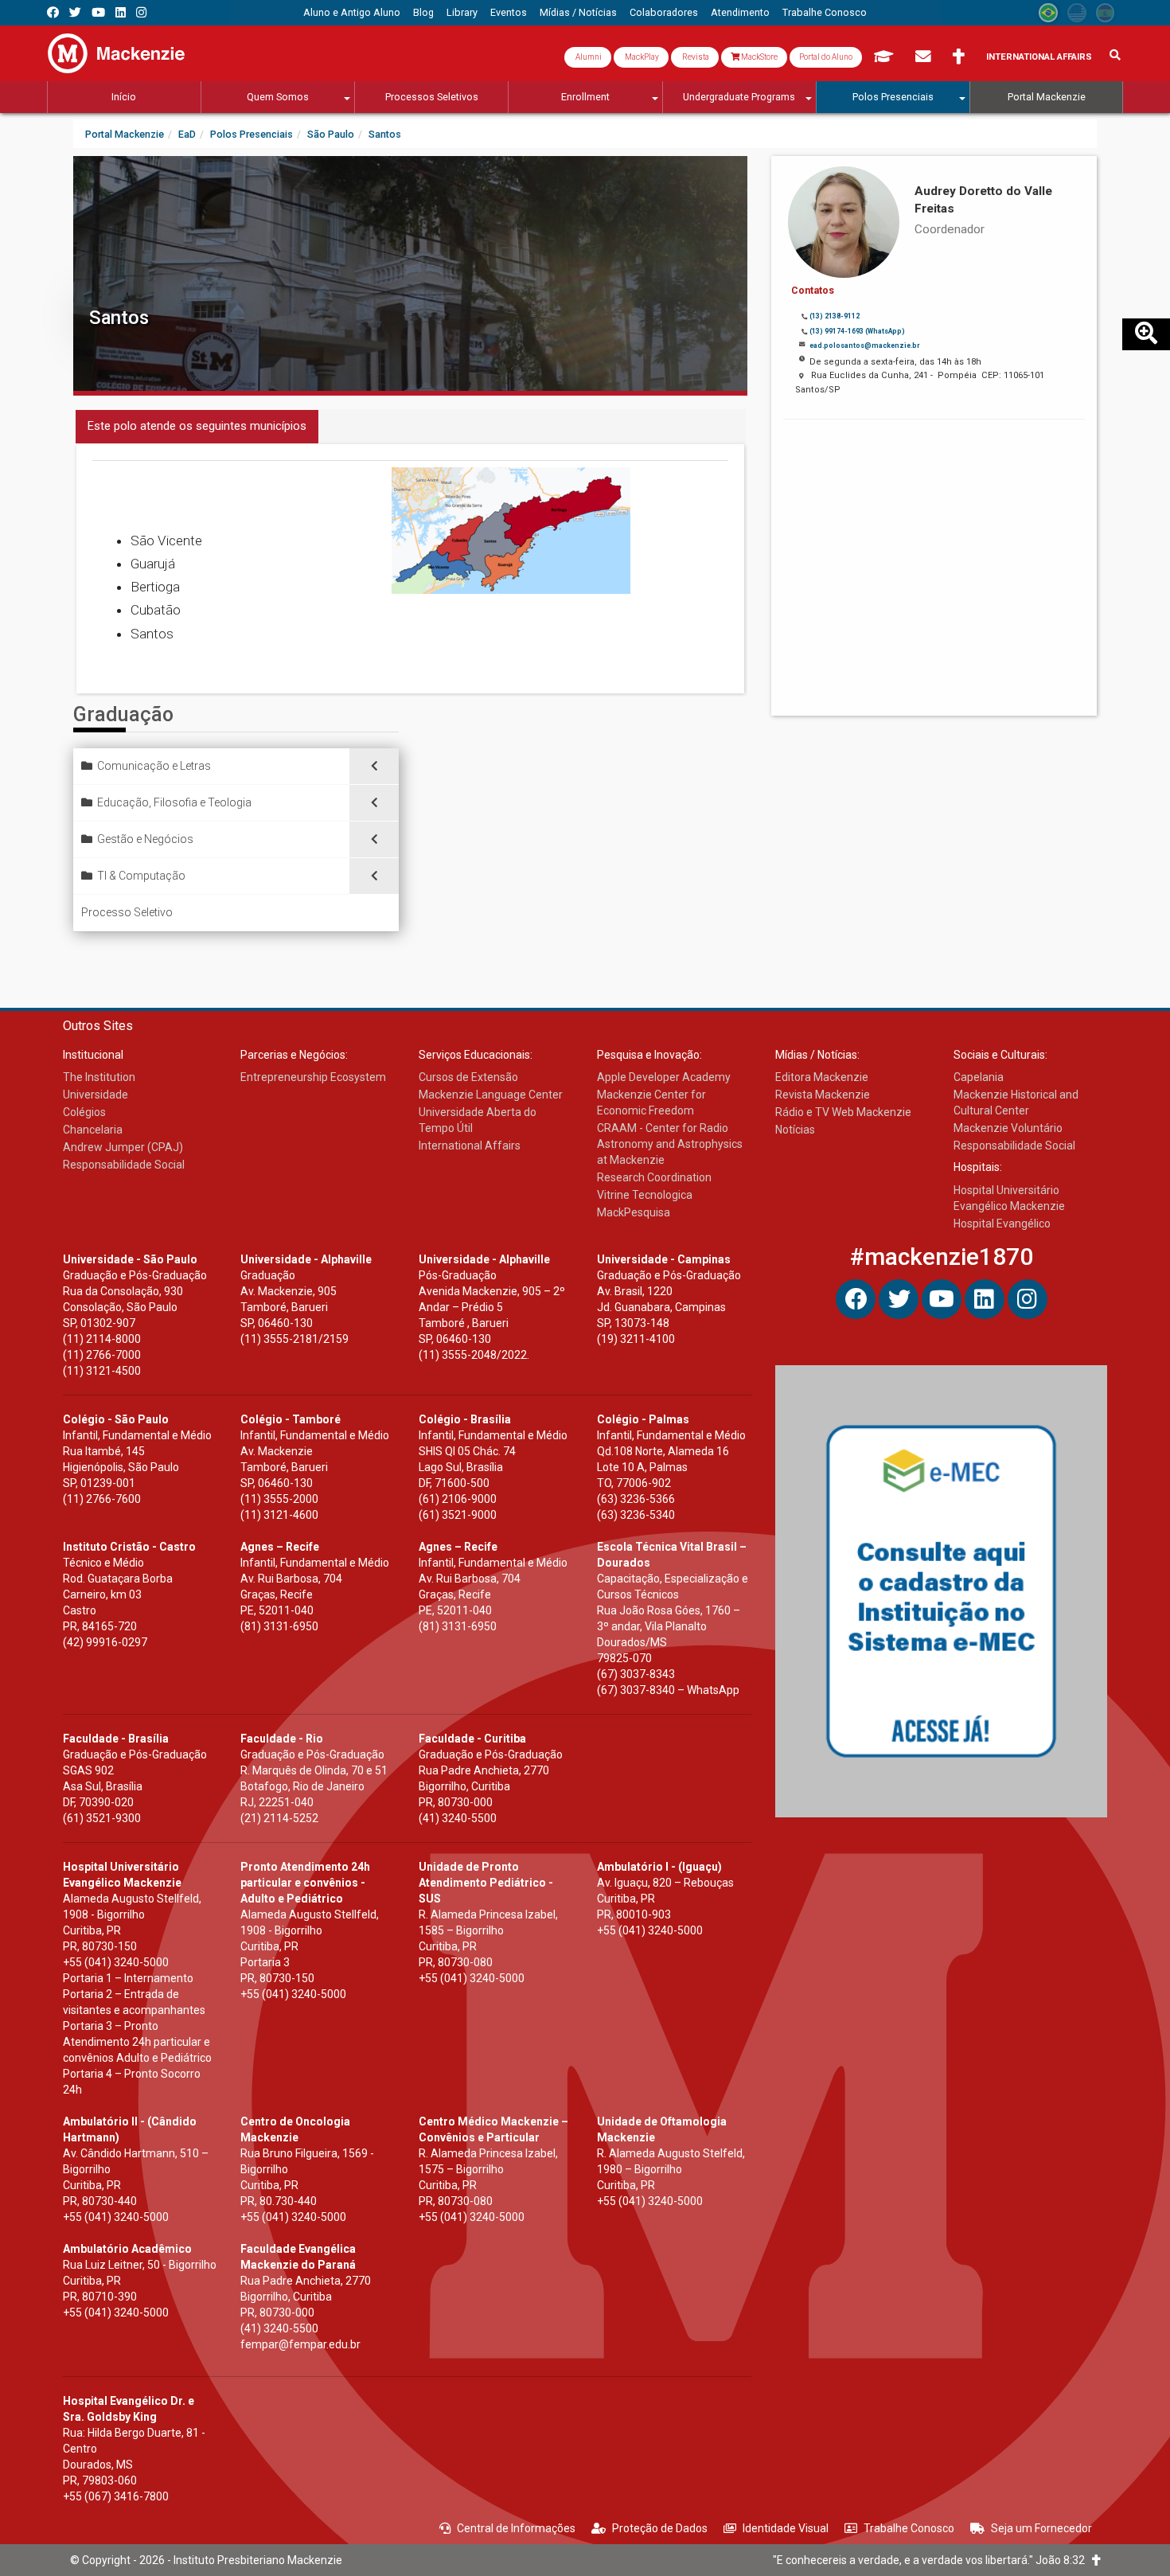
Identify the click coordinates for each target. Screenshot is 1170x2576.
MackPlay (641, 57)
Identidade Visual (786, 2528)
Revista (695, 57)
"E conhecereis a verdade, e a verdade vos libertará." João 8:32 (932, 2560)
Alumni (588, 57)
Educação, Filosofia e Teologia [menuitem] (174, 802)
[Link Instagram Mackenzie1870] (141, 12)
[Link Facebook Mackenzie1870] (53, 12)
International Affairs (1039, 57)
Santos (119, 318)
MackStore (759, 57)
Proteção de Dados (660, 2528)
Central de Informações (516, 2528)
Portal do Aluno (826, 57)
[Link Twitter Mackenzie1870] (75, 12)
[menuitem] (352, 13)
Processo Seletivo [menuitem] (127, 912)
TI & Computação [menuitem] (141, 876)
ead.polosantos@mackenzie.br (864, 345)
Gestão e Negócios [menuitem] (145, 839)
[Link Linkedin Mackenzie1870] (121, 12)
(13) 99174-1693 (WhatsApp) (857, 331)
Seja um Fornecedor (1041, 2528)
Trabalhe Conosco (909, 2528)
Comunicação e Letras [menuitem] (154, 766)
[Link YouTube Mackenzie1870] (98, 12)
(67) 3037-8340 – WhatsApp (668, 1690)
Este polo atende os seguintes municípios (197, 426)
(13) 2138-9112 (835, 316)
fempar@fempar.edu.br (300, 2344)
